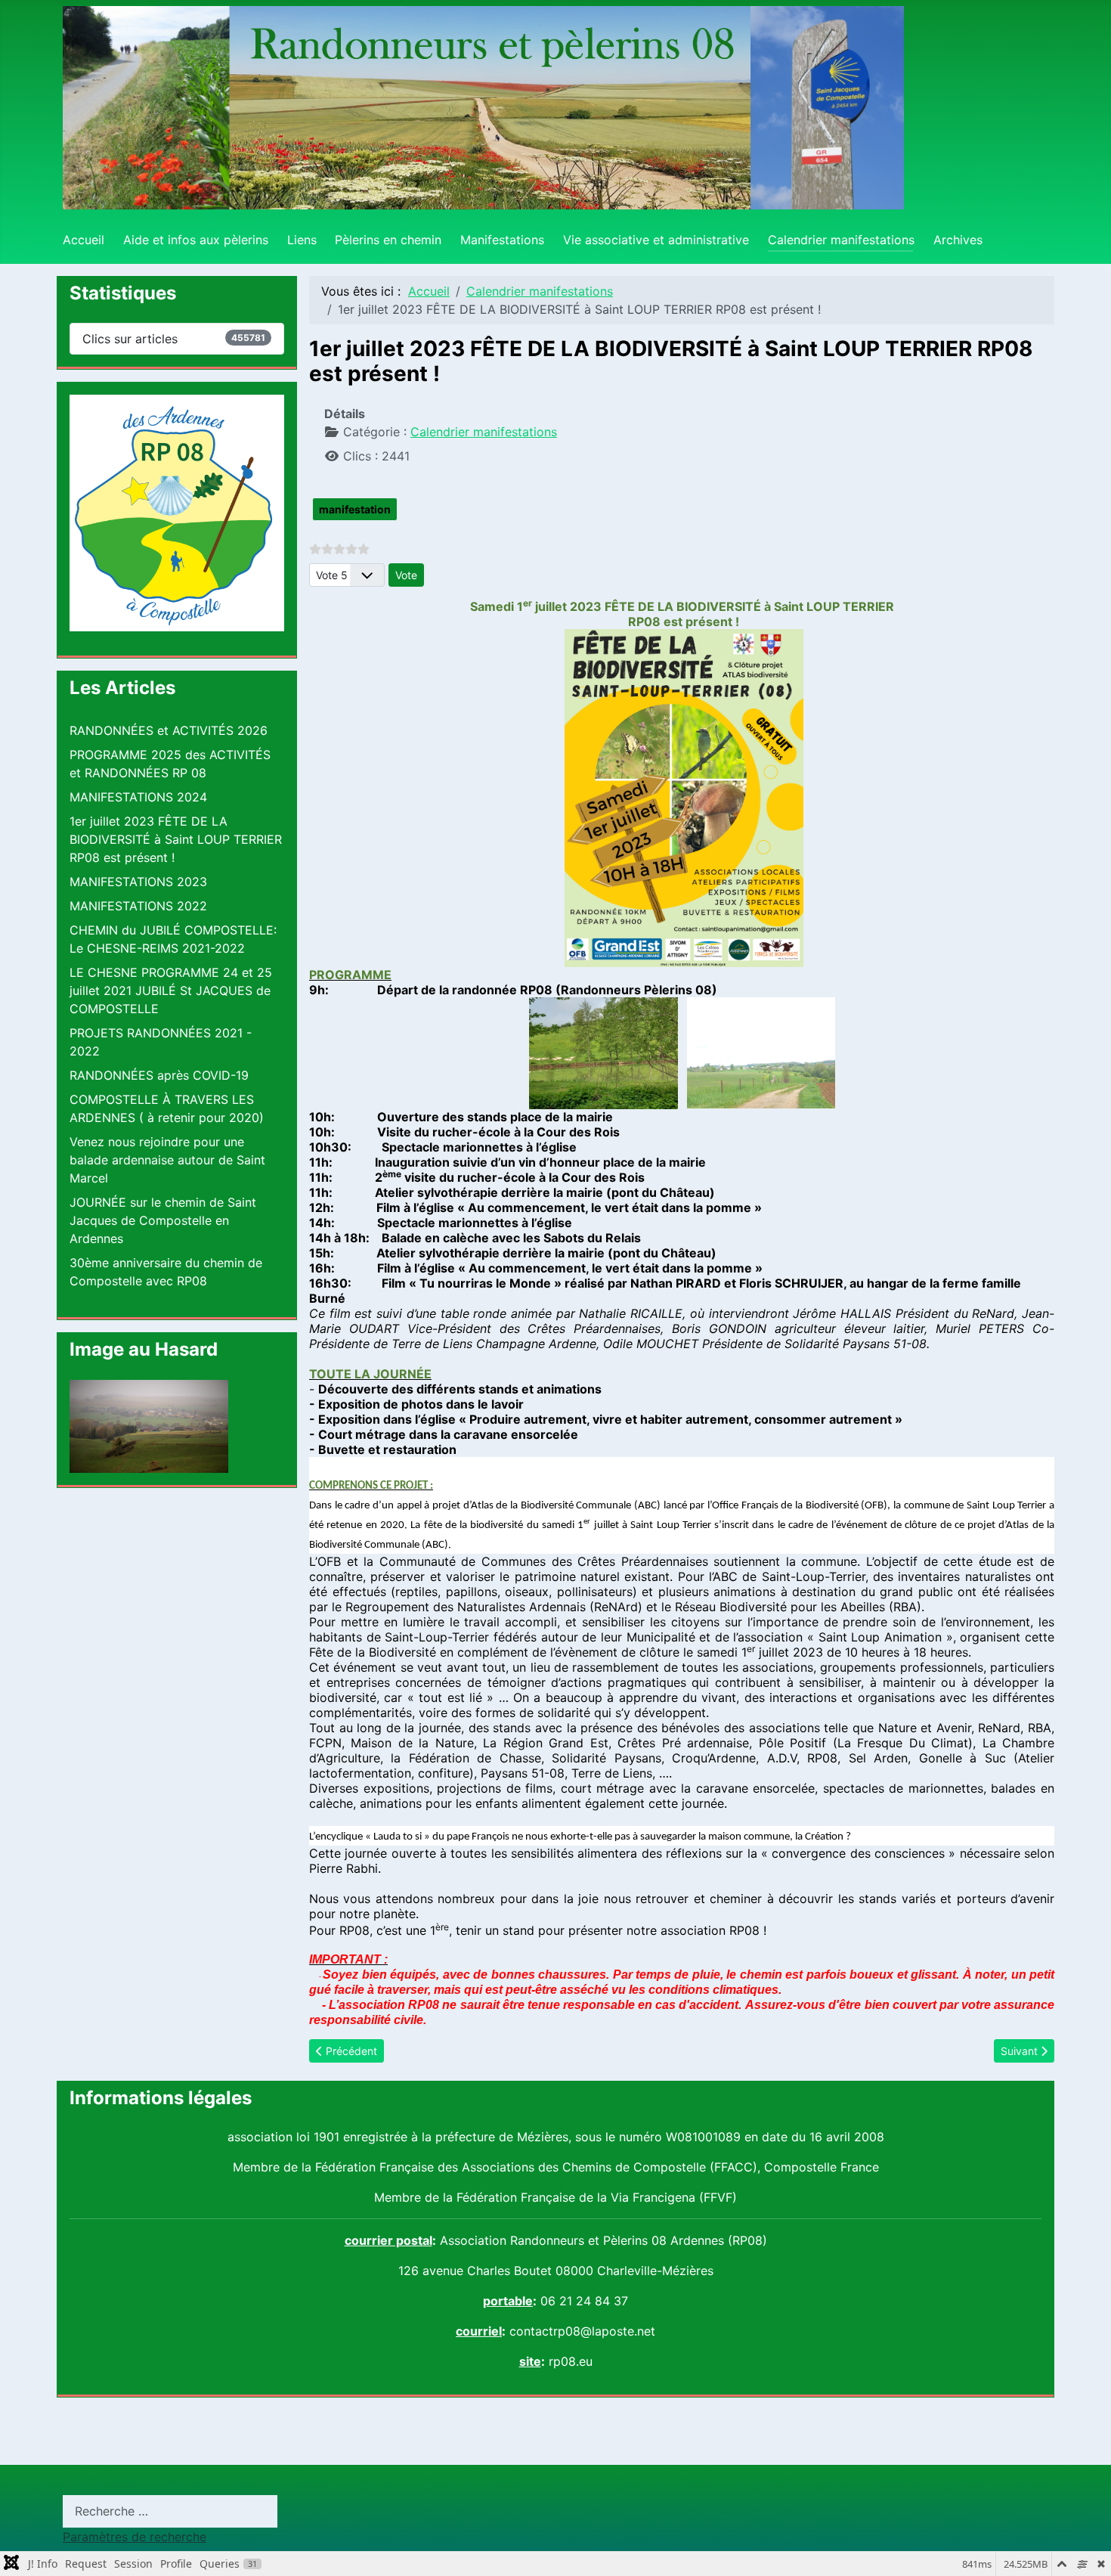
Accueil (84, 240)
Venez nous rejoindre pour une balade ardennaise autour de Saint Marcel (167, 1160)
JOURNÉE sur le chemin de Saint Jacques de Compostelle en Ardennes (163, 1220)
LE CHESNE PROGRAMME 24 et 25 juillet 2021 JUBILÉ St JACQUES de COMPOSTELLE (171, 990)
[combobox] (170, 2511)
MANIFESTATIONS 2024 (138, 797)
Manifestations (502, 240)
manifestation (355, 509)
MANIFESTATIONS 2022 (138, 906)
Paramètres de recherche (135, 2537)
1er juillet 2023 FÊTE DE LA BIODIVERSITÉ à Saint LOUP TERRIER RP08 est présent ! (176, 839)
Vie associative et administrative (656, 240)
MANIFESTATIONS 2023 (138, 882)
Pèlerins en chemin (388, 240)
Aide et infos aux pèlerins (196, 240)
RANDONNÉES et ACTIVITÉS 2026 (169, 730)
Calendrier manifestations (841, 240)
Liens (302, 240)
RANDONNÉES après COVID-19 (159, 1075)
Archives (958, 240)
